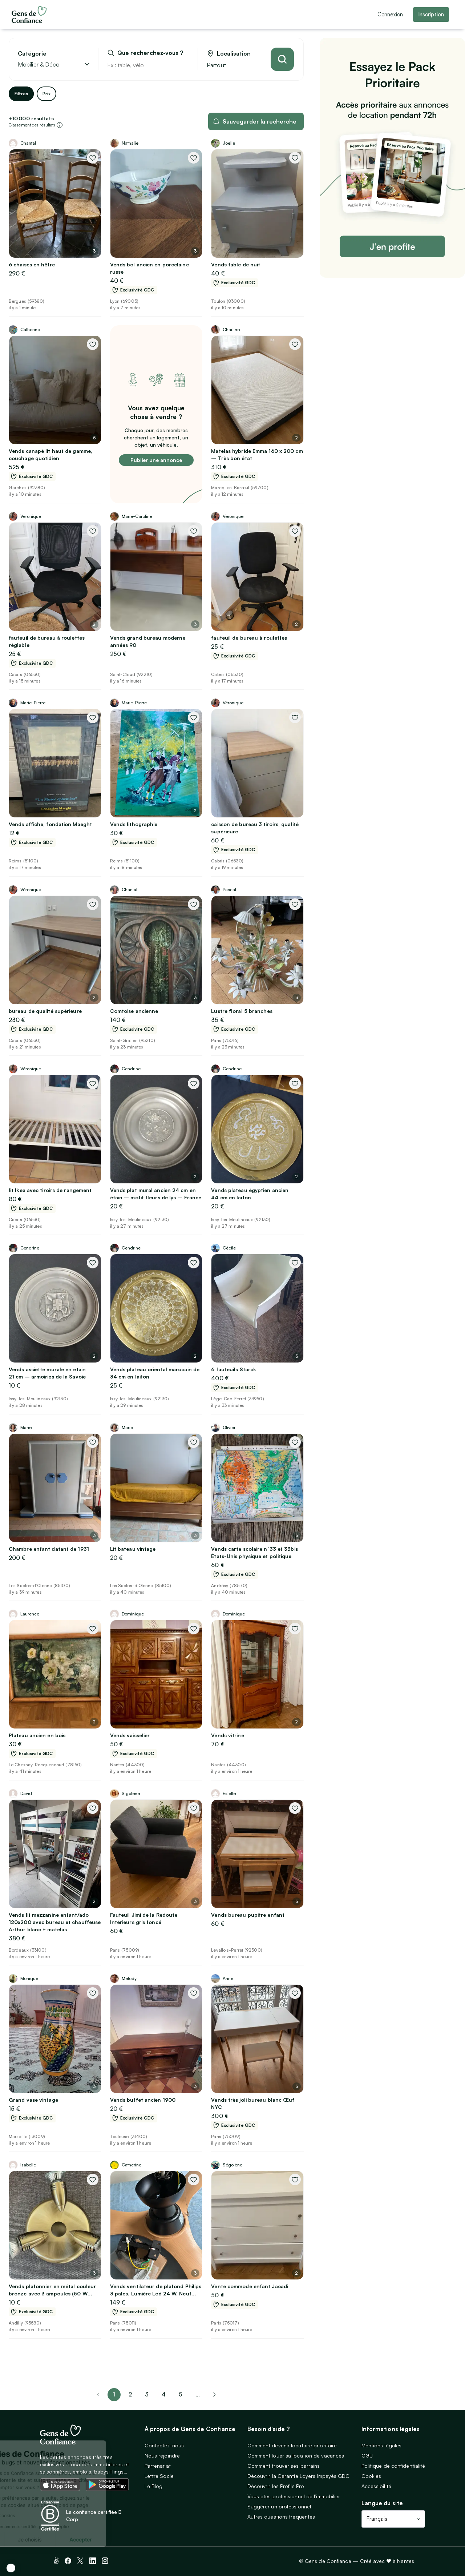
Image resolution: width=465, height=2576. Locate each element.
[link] (214, 2395)
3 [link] (147, 2394)
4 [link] (164, 2394)
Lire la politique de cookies (42, 2515)
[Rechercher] (282, 59)
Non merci (33, 2539)
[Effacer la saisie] (184, 65)
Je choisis (84, 2539)
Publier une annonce (156, 460)
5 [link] (181, 2394)
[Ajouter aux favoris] (93, 158)
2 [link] (130, 2394)
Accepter (134, 2539)
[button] (11, 2568)
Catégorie (32, 54)
